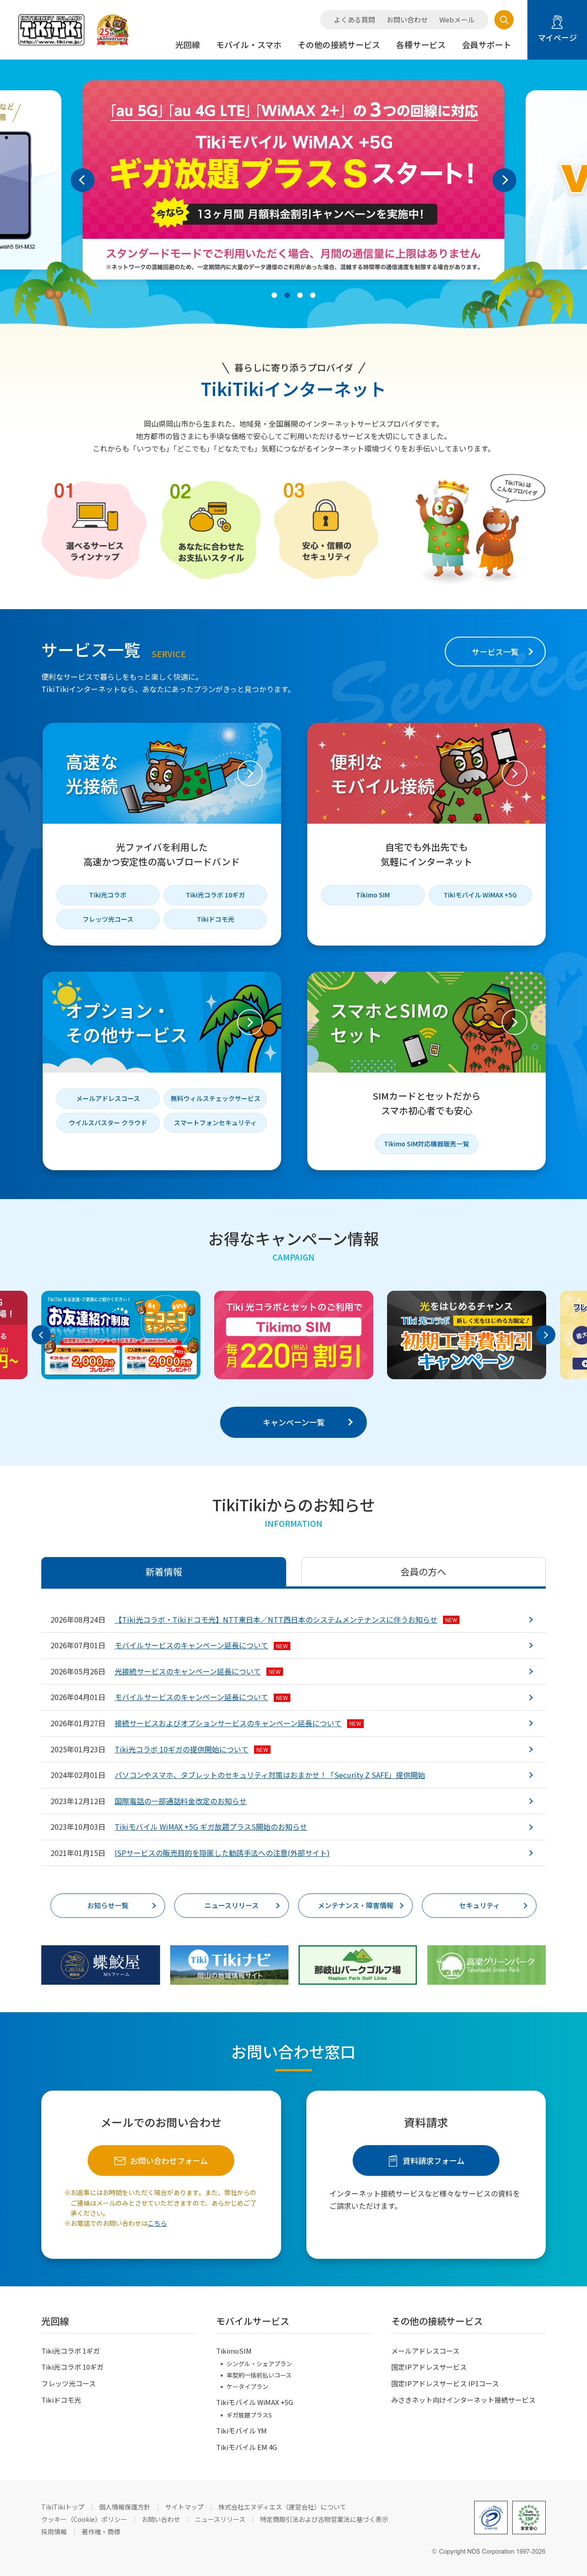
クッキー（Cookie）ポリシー (84, 2519)
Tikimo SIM (373, 895)
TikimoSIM (234, 2351)
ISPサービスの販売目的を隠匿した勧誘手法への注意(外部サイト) (222, 1853)
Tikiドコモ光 (216, 919)
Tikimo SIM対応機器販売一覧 (426, 1144)
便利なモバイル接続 (382, 773)
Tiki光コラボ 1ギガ (71, 2351)
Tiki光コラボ (108, 895)
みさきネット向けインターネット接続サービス (463, 2400)
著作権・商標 (101, 2532)
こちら (157, 2223)
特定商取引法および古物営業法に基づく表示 (324, 2519)
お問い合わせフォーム (169, 2160)
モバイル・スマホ (249, 44)
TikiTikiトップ (63, 2507)
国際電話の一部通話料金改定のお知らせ (181, 1801)
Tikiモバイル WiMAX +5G (480, 895)
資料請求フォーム (434, 2160)
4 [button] (313, 295)
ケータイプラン (247, 2386)
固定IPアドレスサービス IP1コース (445, 2383)
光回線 (188, 44)
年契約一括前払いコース (259, 2375)
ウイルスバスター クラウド (108, 1123)
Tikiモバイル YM (241, 2430)
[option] (293, 180)
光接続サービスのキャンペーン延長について (198, 1671)
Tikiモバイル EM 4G (246, 2447)
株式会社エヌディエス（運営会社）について (282, 2507)
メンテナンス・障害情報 (356, 1905)
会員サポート (487, 44)
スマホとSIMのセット (390, 1022)
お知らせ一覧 (108, 1905)
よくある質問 (354, 20)
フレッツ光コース (108, 919)
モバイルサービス (253, 2321)
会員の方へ (423, 1571)
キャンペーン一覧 (294, 1422)
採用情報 (54, 2532)
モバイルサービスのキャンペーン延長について (201, 1645)
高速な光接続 (92, 773)
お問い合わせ (407, 20)
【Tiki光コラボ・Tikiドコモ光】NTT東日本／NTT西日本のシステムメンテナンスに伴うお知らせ (286, 1619)
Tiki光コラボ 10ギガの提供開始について (191, 1749)
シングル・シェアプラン (259, 2364)
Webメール (457, 20)
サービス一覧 (495, 652)
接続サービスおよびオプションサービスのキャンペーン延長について (238, 1723)
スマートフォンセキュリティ (215, 1123)
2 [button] (287, 295)
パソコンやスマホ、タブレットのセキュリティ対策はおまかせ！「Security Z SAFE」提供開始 (270, 1775)
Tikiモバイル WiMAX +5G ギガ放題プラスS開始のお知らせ (211, 1827)
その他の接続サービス (339, 44)
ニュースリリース (232, 1905)
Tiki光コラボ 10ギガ (215, 895)
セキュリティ (479, 1905)
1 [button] (274, 295)
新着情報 (164, 1571)
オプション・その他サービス (127, 1022)
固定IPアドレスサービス (429, 2367)
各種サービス (421, 44)
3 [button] (300, 295)
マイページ (557, 37)
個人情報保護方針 (125, 2507)
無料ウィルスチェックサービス (216, 1098)
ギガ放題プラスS (249, 2415)
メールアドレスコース (108, 1098)
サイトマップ (184, 2507)
